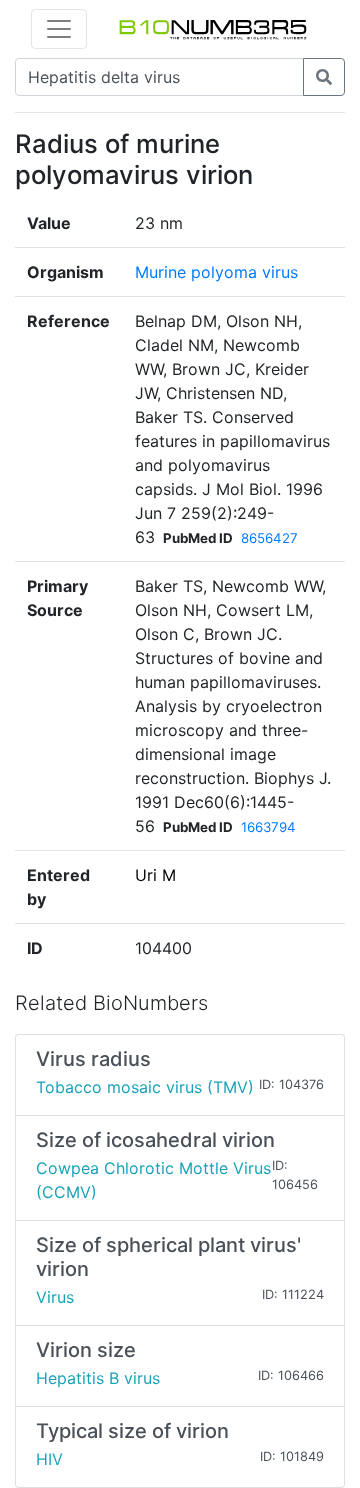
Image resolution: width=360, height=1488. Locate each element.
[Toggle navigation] (59, 29)
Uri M (155, 875)
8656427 (269, 538)
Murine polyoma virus (216, 272)
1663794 (268, 827)
